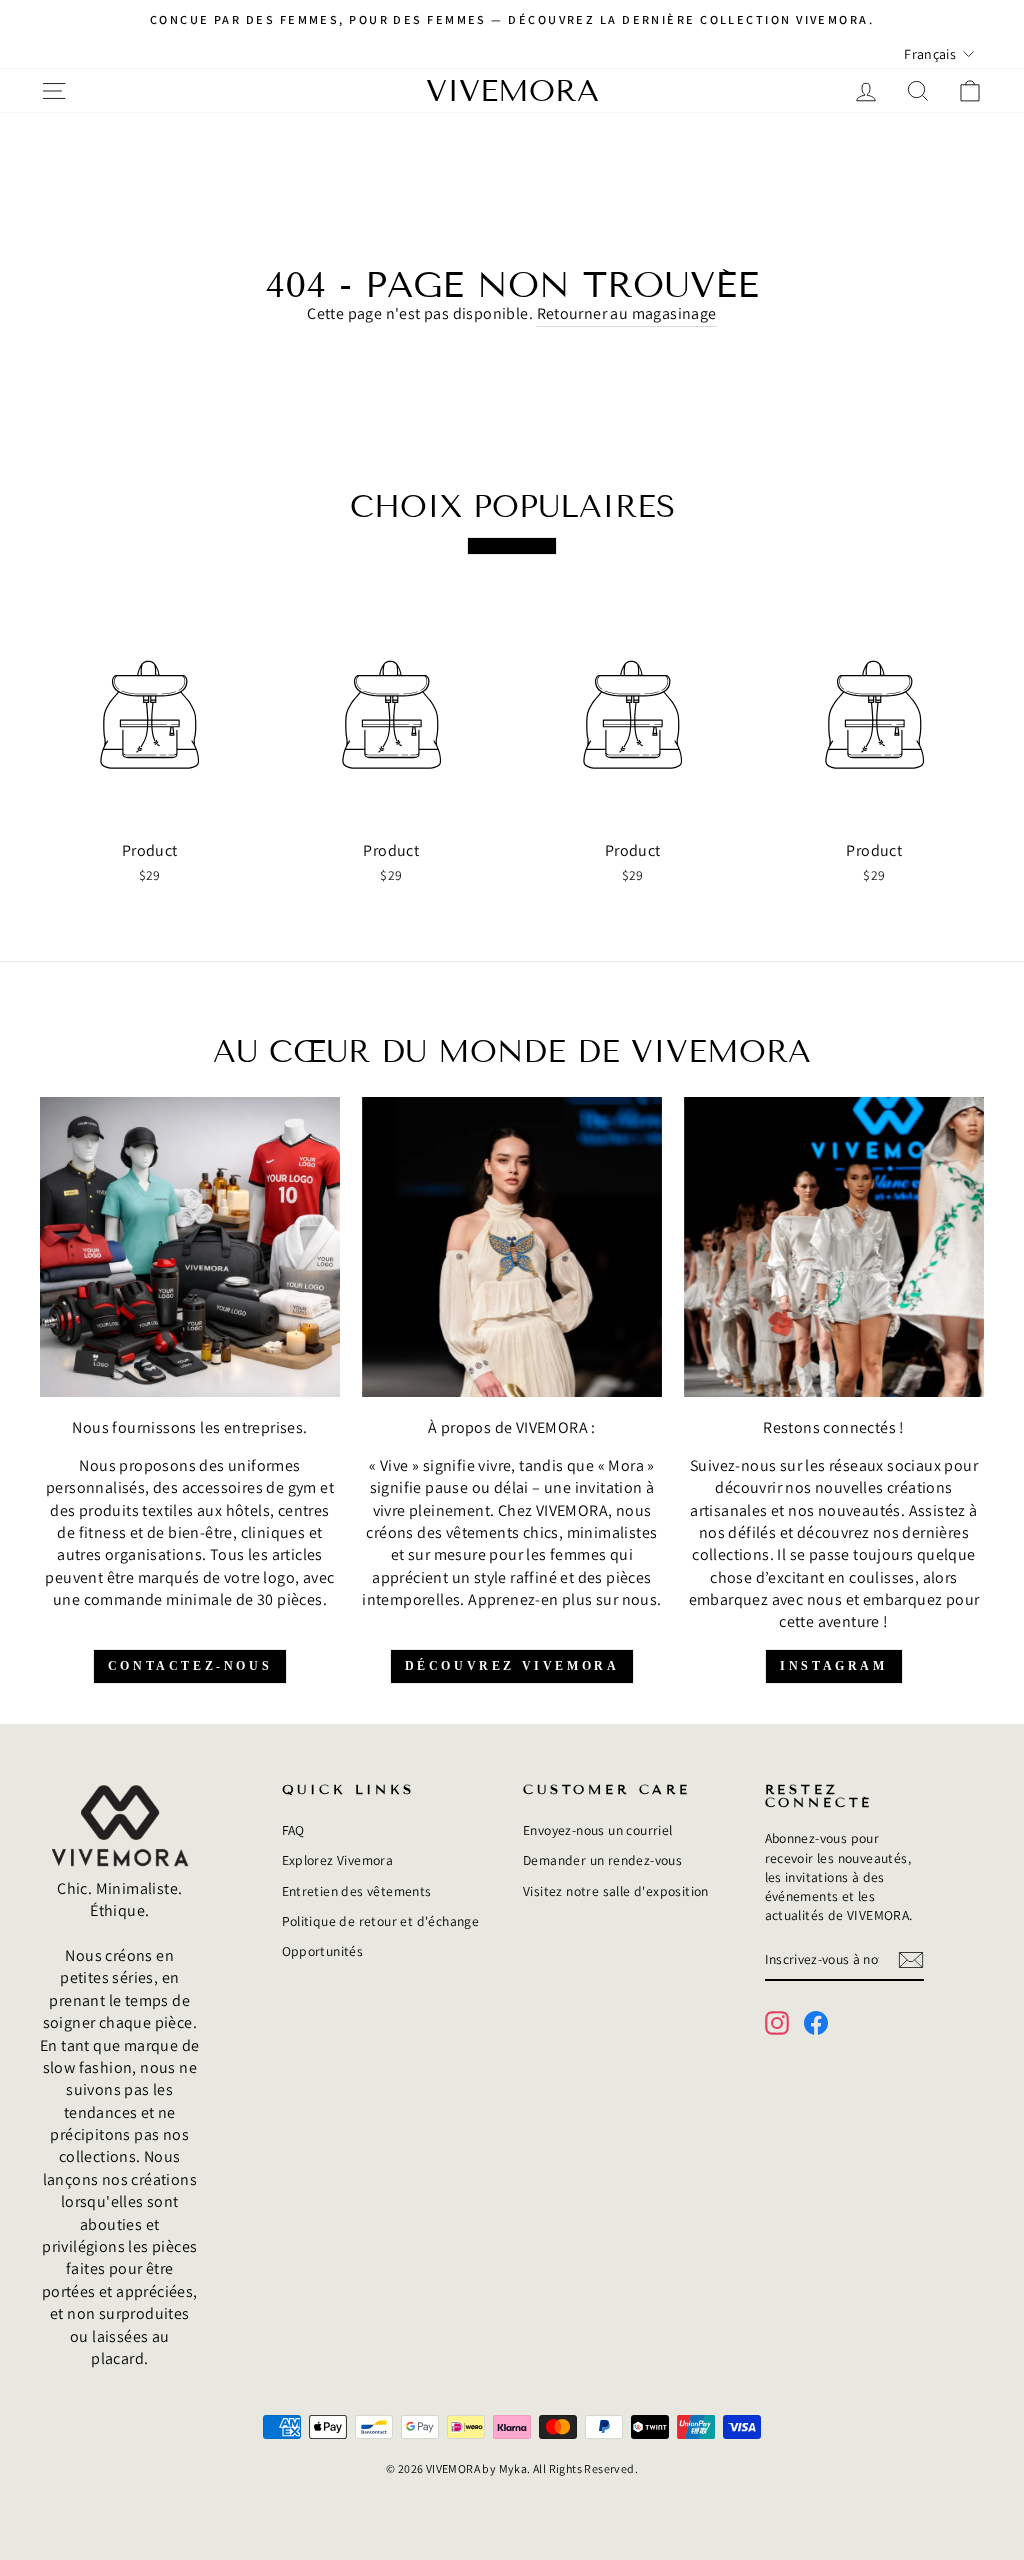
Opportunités (323, 1951)
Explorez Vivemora (338, 1860)
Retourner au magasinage (627, 313)
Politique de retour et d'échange (381, 1921)
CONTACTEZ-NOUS (190, 1666)
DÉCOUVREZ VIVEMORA (512, 1666)
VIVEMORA (512, 91)
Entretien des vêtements (357, 1891)
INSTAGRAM (833, 1666)
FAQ (293, 1830)
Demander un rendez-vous (602, 1860)
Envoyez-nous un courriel (598, 1830)
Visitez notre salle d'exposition (616, 1891)
